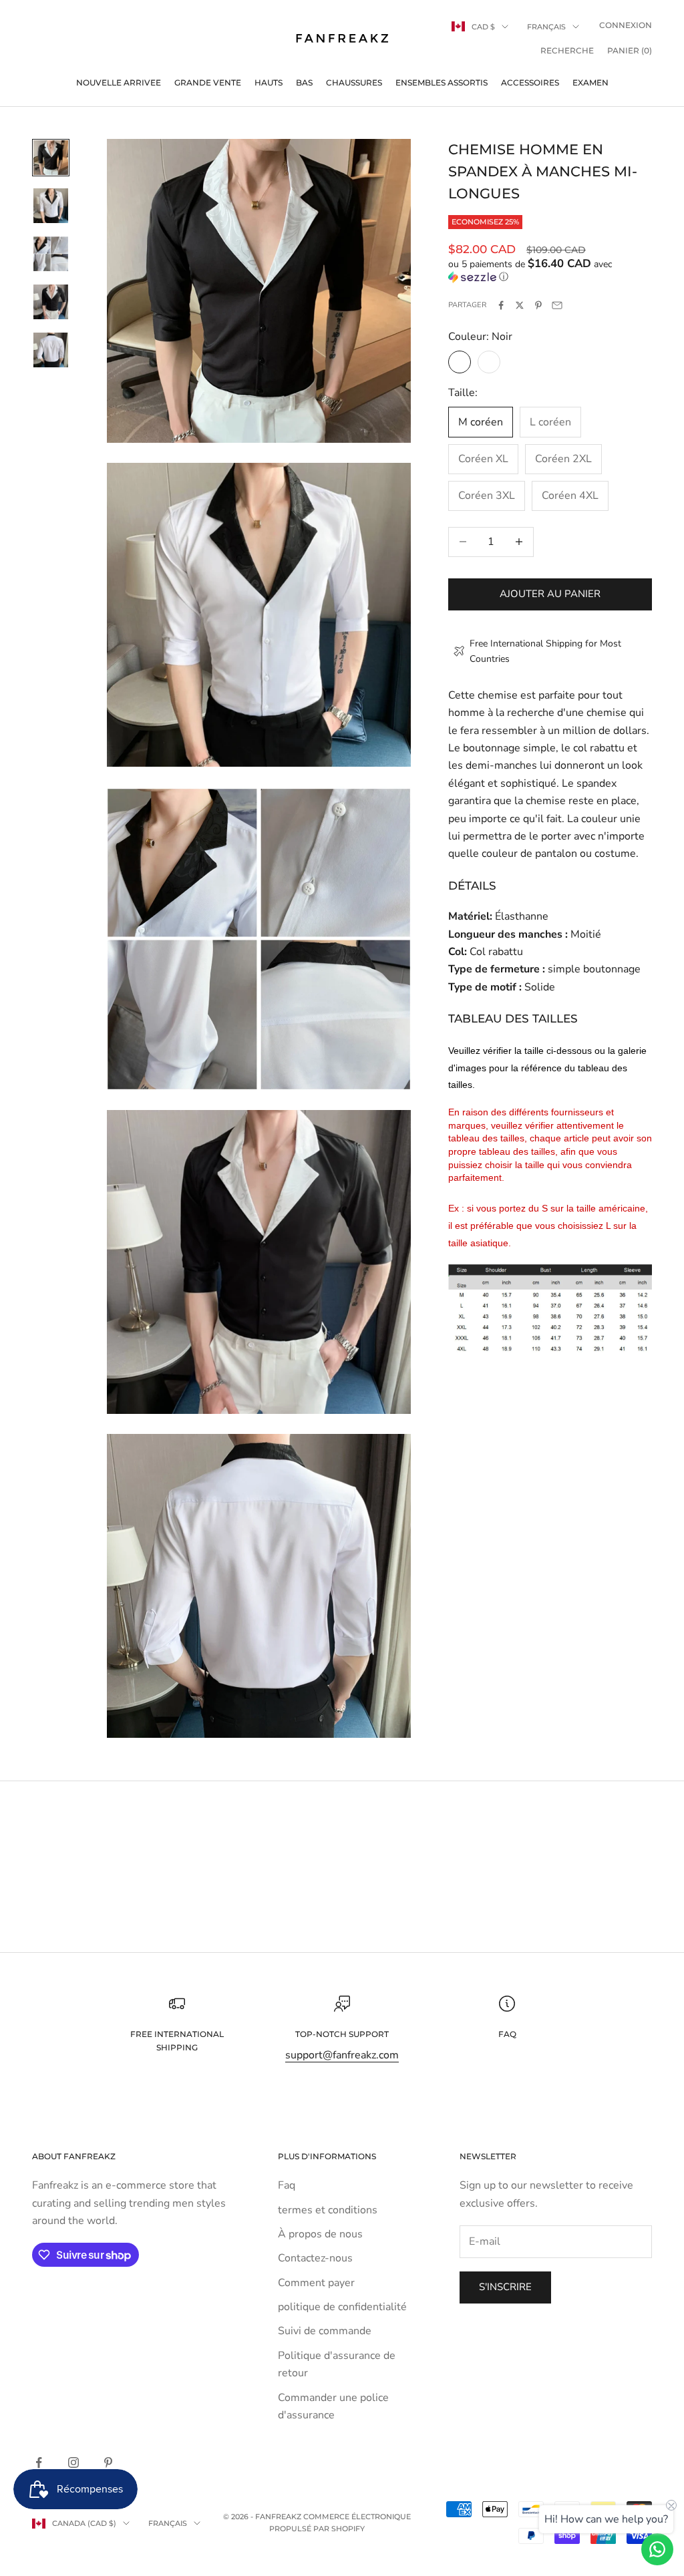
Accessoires (530, 82)
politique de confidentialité (342, 2307)
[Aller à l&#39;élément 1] (51, 158)
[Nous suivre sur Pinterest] (108, 2462)
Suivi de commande (325, 2331)
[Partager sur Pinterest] (538, 305)
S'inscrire (505, 2287)
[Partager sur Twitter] (520, 305)
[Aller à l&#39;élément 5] (51, 350)
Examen (590, 82)
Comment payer (316, 2283)
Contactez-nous (315, 2258)
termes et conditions (328, 2210)
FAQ (507, 2034)
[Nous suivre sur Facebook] (39, 2462)
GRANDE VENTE (208, 82)
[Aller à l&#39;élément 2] (51, 206)
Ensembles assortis (442, 82)
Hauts (269, 82)
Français (546, 27)
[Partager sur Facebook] (501, 305)
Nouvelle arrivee (119, 82)
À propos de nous (320, 2234)
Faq (287, 2185)
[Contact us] (657, 2549)
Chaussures (354, 82)
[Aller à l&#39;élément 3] (51, 254)
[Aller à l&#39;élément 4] (51, 302)
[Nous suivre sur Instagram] (73, 2462)
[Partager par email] (557, 305)
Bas (304, 82)
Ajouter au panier (550, 594)
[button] (550, 270)
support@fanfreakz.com (342, 2055)
